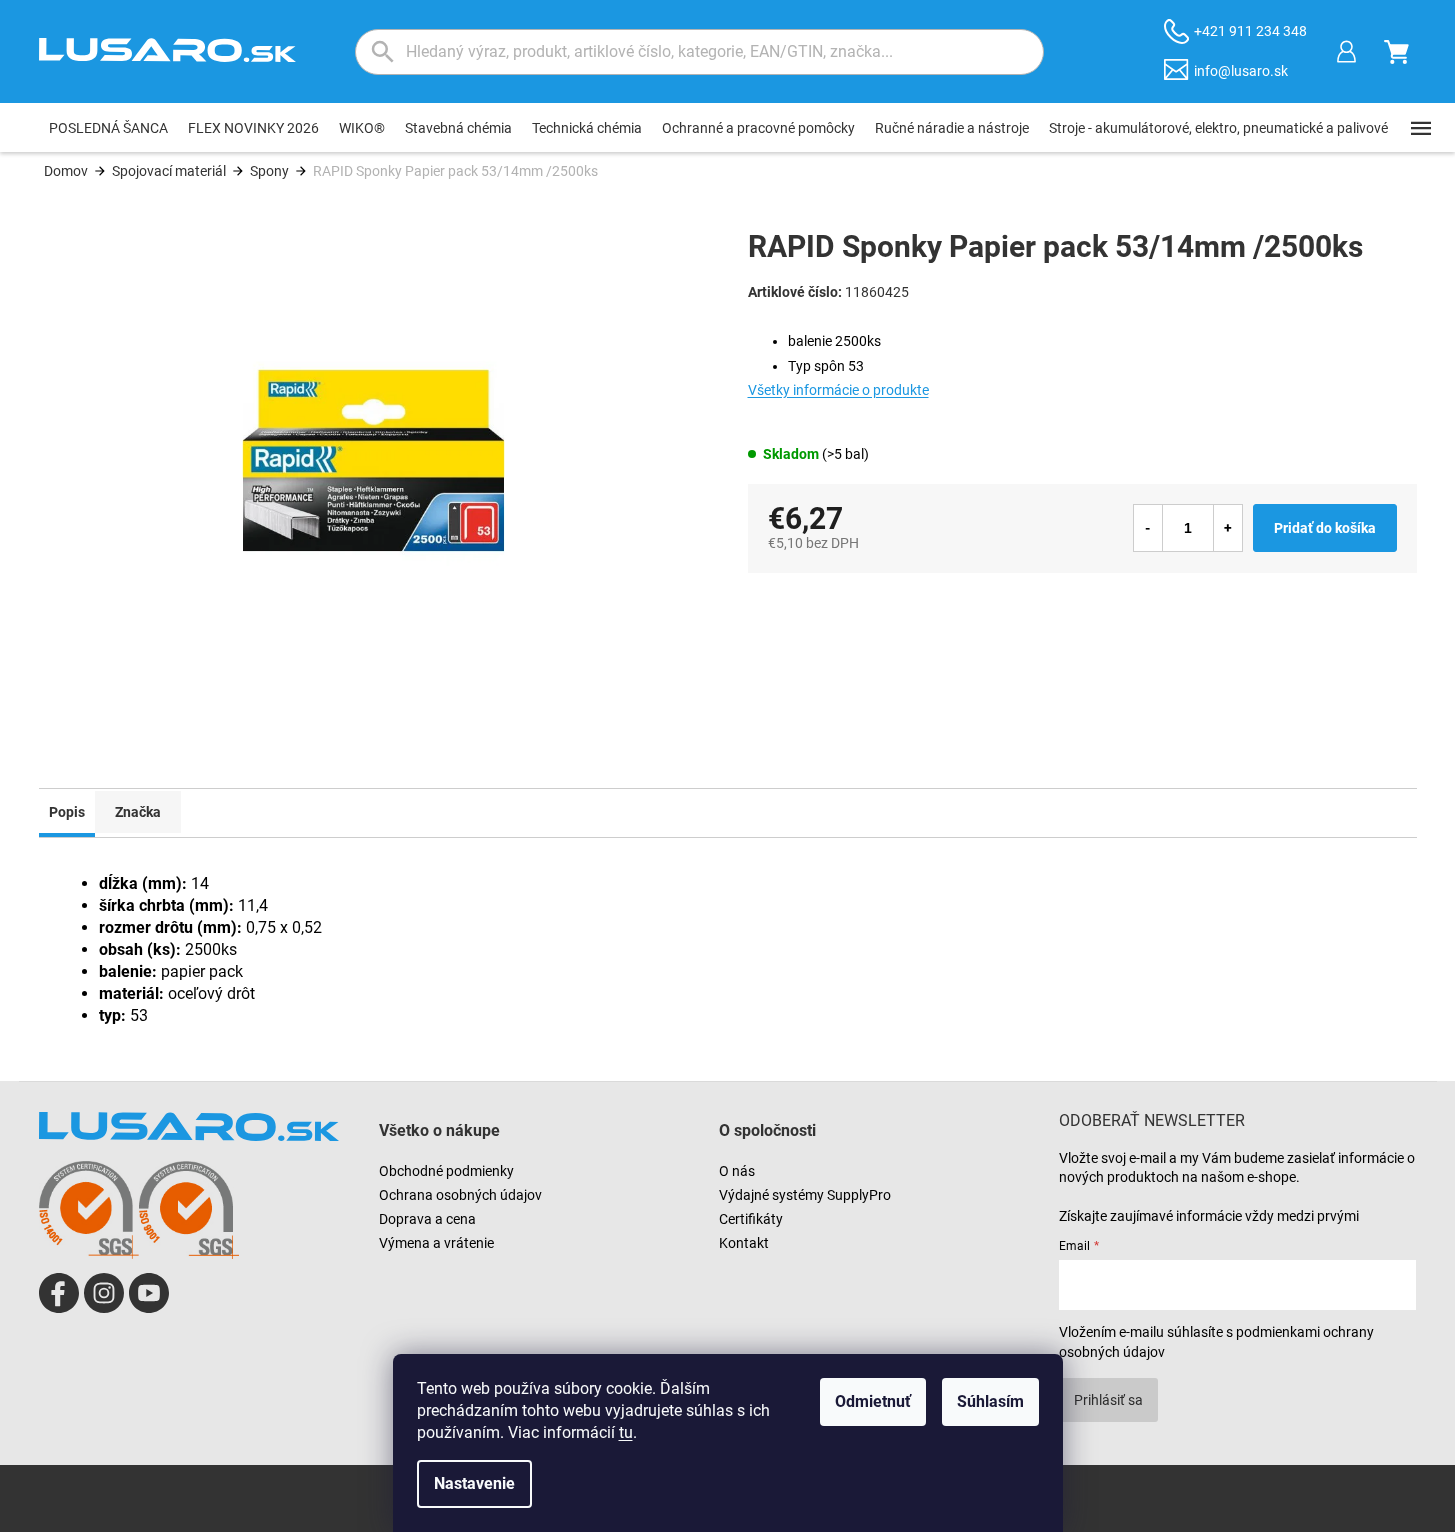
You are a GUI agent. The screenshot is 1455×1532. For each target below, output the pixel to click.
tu (626, 1432)
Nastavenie (474, 1483)
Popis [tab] (67, 812)
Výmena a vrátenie (436, 1243)
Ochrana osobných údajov (460, 1195)
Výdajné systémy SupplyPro (805, 1195)
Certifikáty (751, 1219)
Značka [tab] (138, 812)
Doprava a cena (427, 1219)
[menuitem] (108, 128)
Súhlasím (990, 1401)
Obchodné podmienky (446, 1171)
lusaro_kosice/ (104, 1293)
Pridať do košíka (1325, 528)
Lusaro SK (59, 1293)
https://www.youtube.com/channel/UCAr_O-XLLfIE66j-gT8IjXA (149, 1293)
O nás (737, 1171)
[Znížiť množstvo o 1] (1148, 528)
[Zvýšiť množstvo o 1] (1228, 528)
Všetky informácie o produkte (838, 390)
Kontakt (744, 1243)
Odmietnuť (873, 1401)
